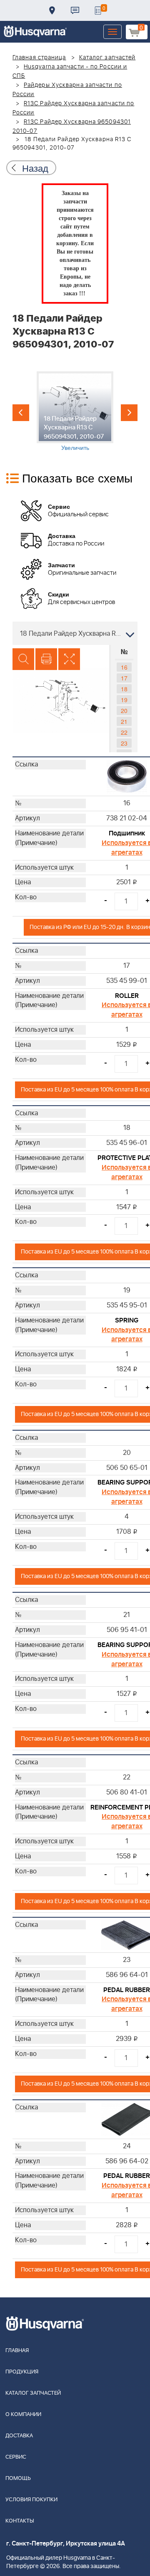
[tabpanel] (75, 411)
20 (124, 711)
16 (124, 667)
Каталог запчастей (107, 58)
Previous (21, 413)
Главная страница (39, 58)
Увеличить (75, 447)
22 (124, 732)
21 (124, 721)
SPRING (127, 1320)
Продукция (22, 2372)
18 (124, 689)
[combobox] (75, 633)
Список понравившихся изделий (98, 10)
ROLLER (127, 996)
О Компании (23, 2415)
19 (124, 700)
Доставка (52, 10)
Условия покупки (31, 2500)
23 (124, 743)
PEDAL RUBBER (127, 1990)
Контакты (75, 10)
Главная (17, 2351)
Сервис (16, 2457)
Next (129, 413)
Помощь (18, 2478)
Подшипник (127, 833)
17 (124, 678)
